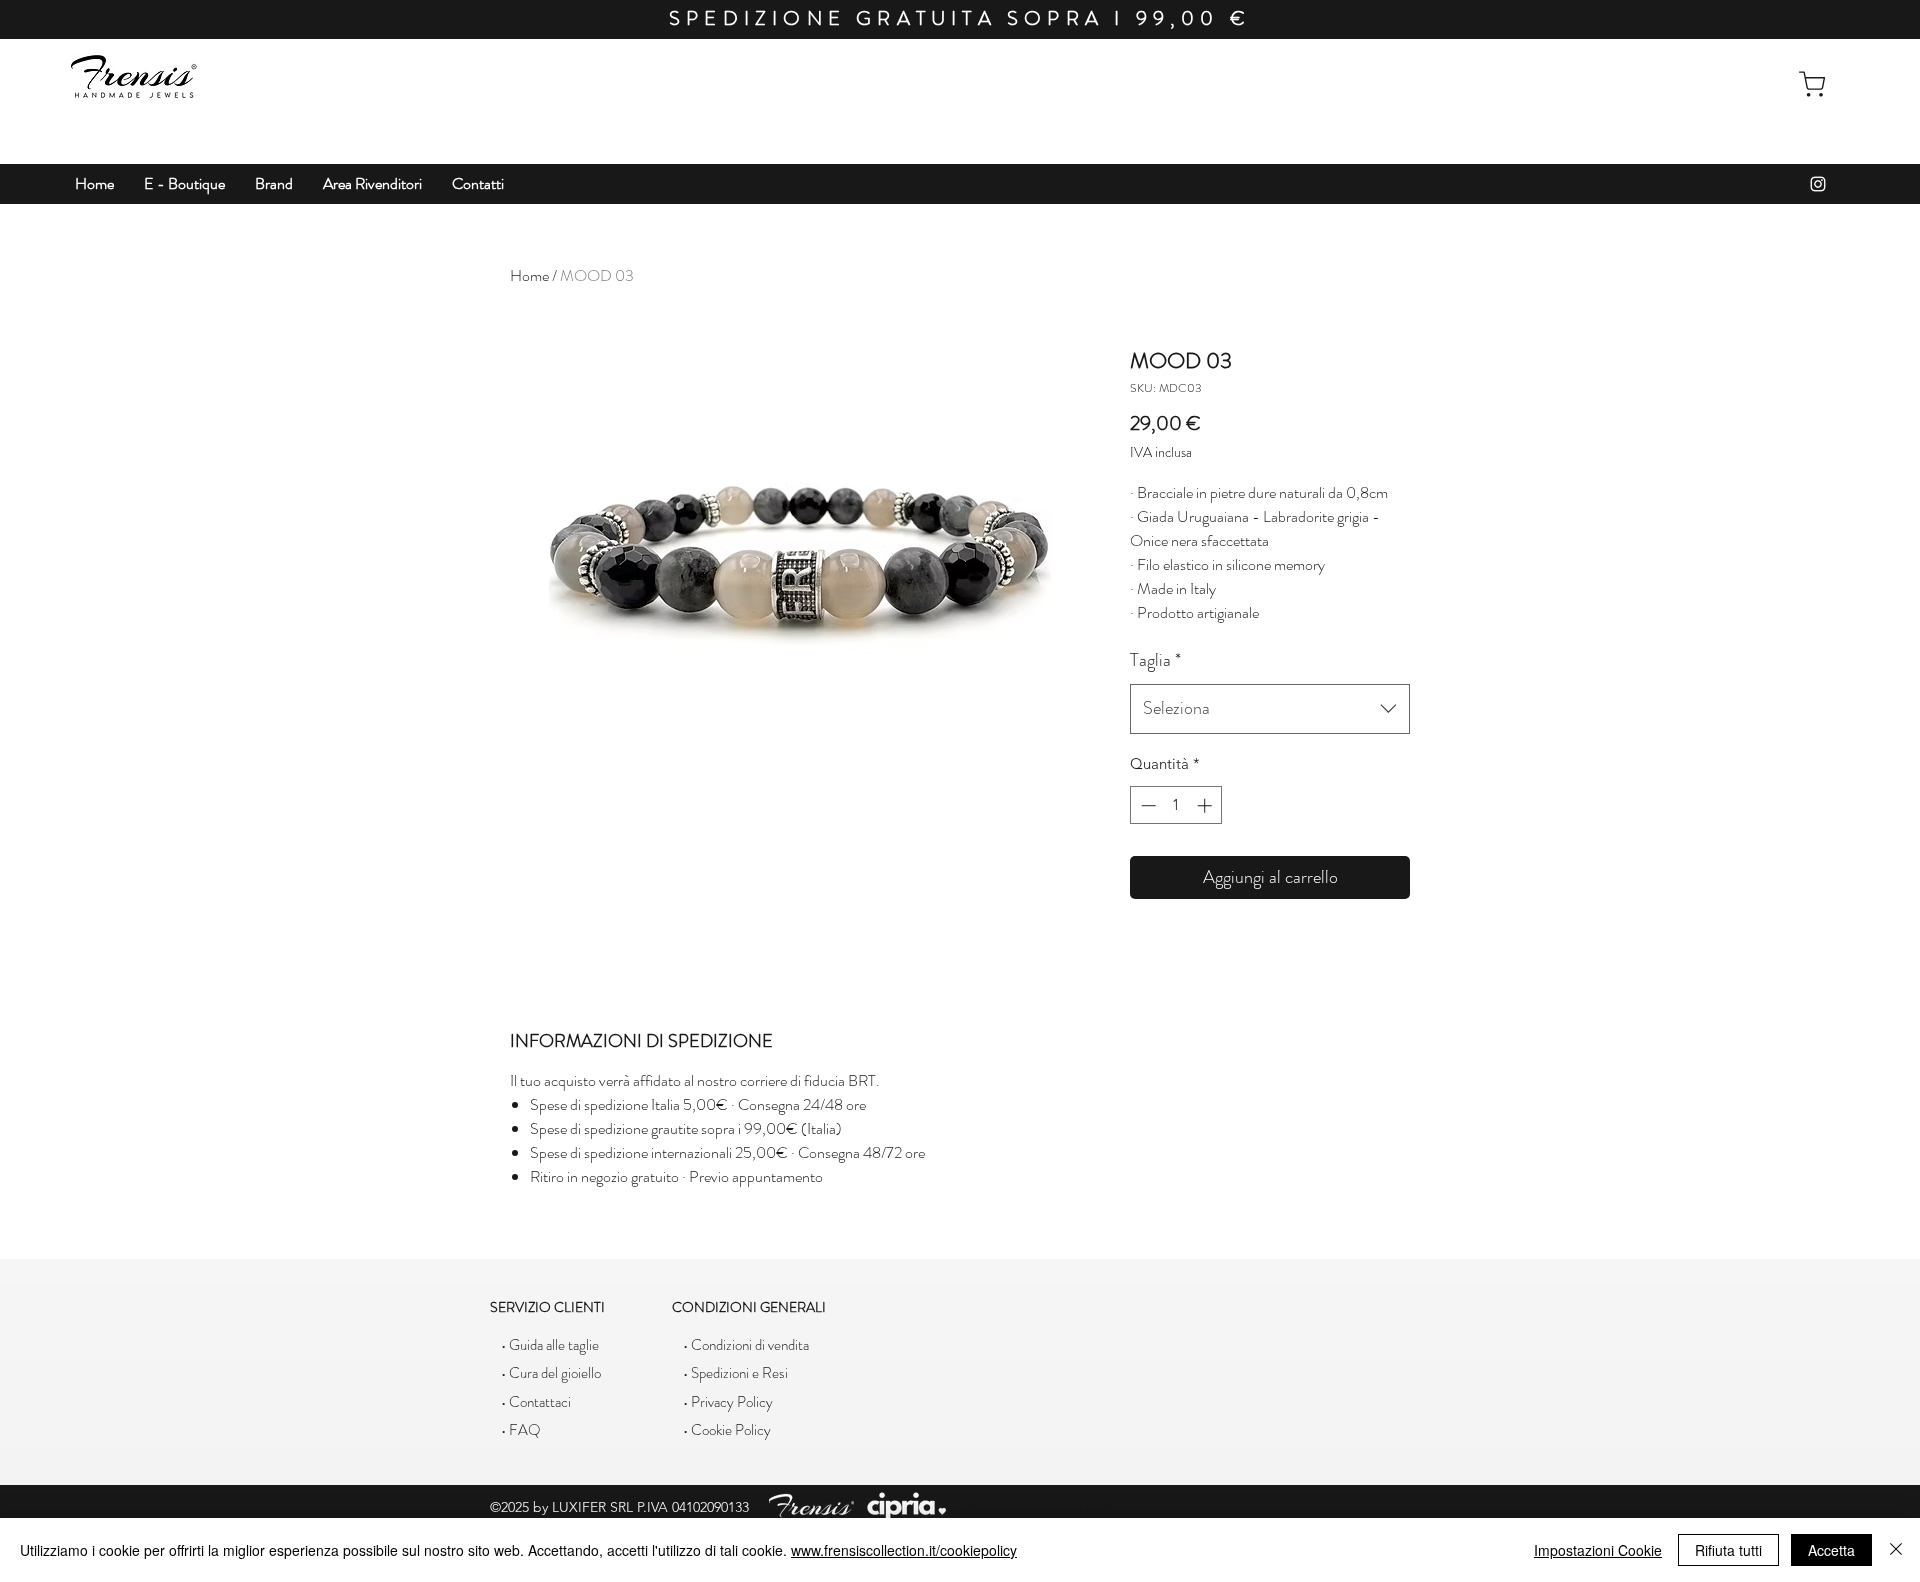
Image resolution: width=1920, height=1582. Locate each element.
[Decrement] (1146, 805)
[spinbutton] (1176, 805)
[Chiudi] (1896, 1550)
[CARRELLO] (1812, 84)
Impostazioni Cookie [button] (1598, 1550)
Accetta (1831, 1550)
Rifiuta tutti (1728, 1550)
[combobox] (1270, 709)
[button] (184, 184)
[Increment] (1206, 805)
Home (529, 275)
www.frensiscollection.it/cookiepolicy (904, 1550)
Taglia (1155, 660)
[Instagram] (1818, 184)
